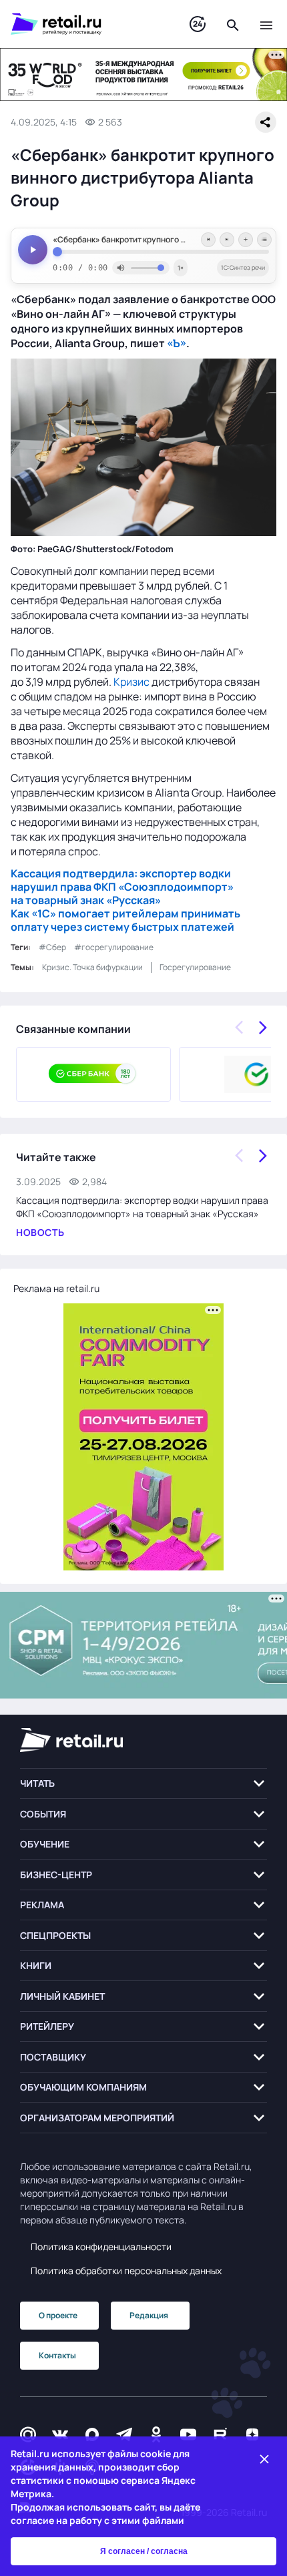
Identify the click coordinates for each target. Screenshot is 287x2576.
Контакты (57, 2355)
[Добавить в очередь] (246, 240)
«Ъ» (177, 343)
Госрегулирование (195, 967)
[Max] (92, 2435)
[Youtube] (188, 2435)
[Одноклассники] (156, 2435)
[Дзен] (252, 2435)
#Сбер (52, 947)
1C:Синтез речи (243, 267)
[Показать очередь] (264, 240)
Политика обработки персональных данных (126, 2271)
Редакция (149, 2315)
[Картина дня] (198, 24)
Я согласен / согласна (144, 2551)
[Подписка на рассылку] (28, 2435)
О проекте (58, 2315)
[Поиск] (233, 24)
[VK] (60, 2435)
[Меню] (266, 24)
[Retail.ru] (87, 24)
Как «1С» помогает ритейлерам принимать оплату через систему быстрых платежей (125, 920)
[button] (143, 1784)
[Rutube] (220, 2435)
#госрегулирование (114, 947)
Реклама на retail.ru (56, 1288)
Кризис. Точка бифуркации (92, 967)
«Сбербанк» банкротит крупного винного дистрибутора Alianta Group (161, 240)
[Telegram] (124, 2435)
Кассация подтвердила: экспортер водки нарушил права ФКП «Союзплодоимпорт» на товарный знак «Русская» (122, 887)
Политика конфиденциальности (101, 2246)
